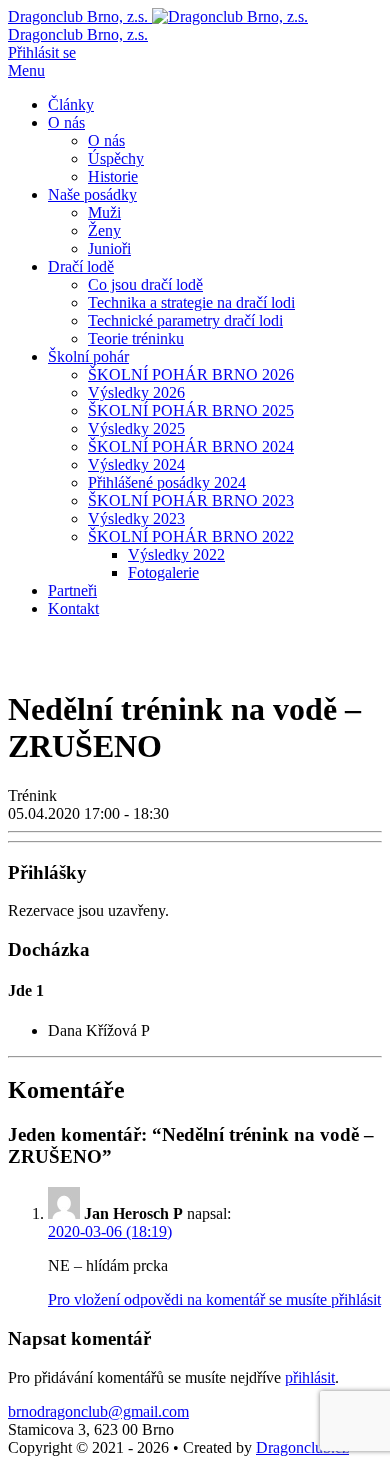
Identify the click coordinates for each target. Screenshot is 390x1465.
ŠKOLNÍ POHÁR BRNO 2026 (191, 374)
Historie (113, 176)
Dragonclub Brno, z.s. (78, 34)
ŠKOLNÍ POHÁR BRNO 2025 (191, 410)
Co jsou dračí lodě (145, 284)
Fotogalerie (163, 572)
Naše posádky (92, 194)
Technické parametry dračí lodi (185, 320)
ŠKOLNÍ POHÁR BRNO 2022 (191, 536)
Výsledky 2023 (136, 518)
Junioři (109, 248)
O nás (66, 122)
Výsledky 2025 (136, 428)
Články (71, 104)
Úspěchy (116, 158)
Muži (104, 212)
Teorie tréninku (136, 338)
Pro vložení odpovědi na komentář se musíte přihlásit (214, 1299)
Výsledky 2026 (136, 392)
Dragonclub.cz (302, 1447)
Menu (26, 70)
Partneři (72, 590)
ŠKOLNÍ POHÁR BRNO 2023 (191, 500)
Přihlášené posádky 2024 (167, 482)
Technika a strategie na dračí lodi (191, 302)
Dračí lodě (81, 266)
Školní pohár (88, 356)
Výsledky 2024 (136, 464)
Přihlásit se (42, 52)
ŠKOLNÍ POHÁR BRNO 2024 (191, 446)
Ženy (104, 230)
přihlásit (310, 1377)
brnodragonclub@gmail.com (98, 1411)
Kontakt (73, 608)
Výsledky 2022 (176, 554)
